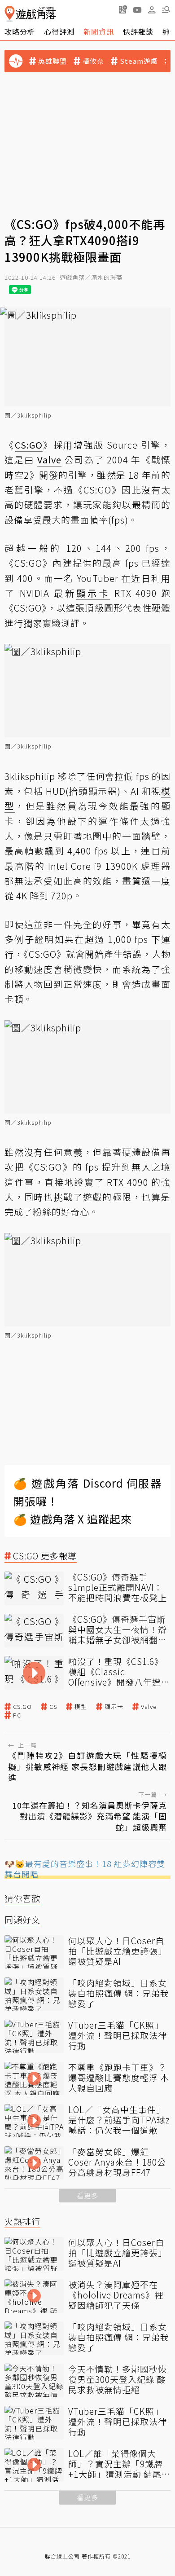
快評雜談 (138, 31)
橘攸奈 (93, 61)
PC (17, 1715)
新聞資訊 (99, 31)
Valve (149, 1707)
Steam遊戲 (139, 61)
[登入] (152, 10)
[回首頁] (30, 14)
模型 (81, 1707)
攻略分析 (20, 31)
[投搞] (123, 9)
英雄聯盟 (52, 61)
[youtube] (137, 9)
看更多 (87, 2195)
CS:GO (22, 1707)
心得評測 (59, 31)
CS (53, 1707)
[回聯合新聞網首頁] (10, 14)
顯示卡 (114, 1707)
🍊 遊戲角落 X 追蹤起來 (73, 1519)
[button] (166, 9)
